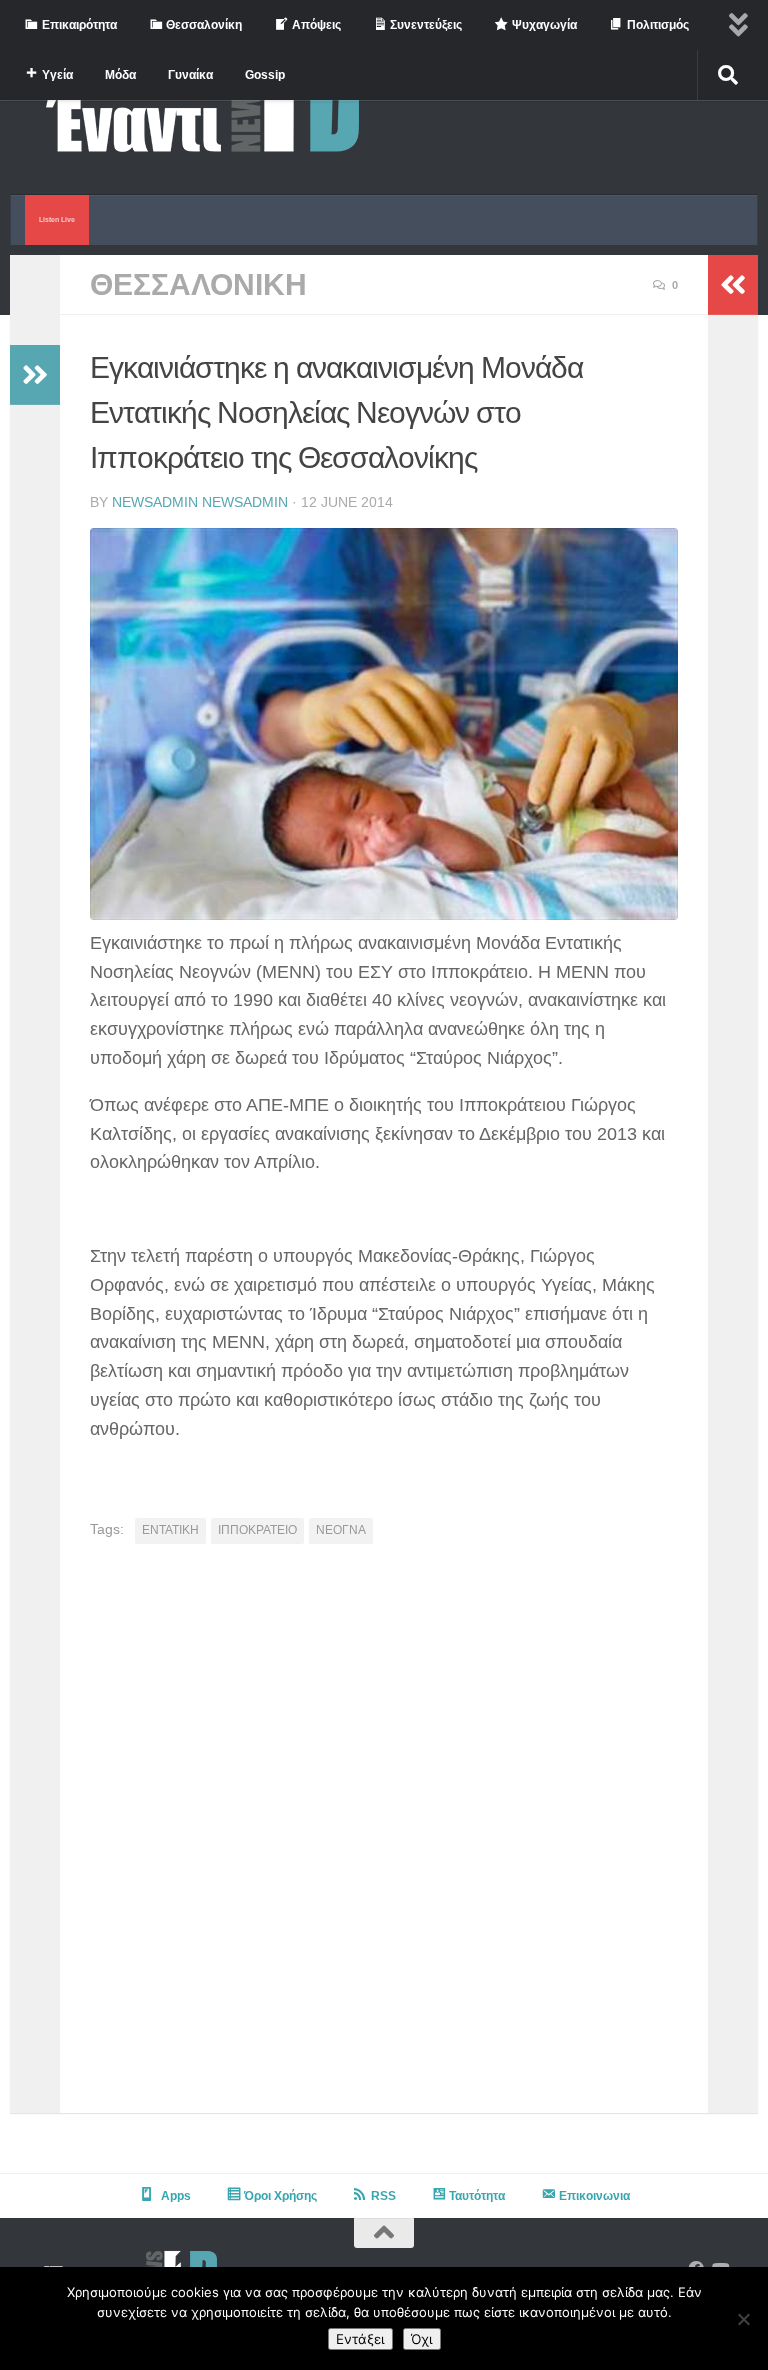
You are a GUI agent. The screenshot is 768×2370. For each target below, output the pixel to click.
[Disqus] (384, 1836)
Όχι (422, 2339)
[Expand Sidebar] (35, 375)
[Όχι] (743, 2319)
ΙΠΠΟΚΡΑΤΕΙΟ (257, 1530)
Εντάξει (360, 2339)
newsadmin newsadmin (200, 502)
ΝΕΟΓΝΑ (341, 1530)
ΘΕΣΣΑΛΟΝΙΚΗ (198, 284)
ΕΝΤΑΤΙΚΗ (170, 1530)
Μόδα (120, 75)
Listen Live (57, 219)
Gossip (265, 75)
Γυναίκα (190, 75)
